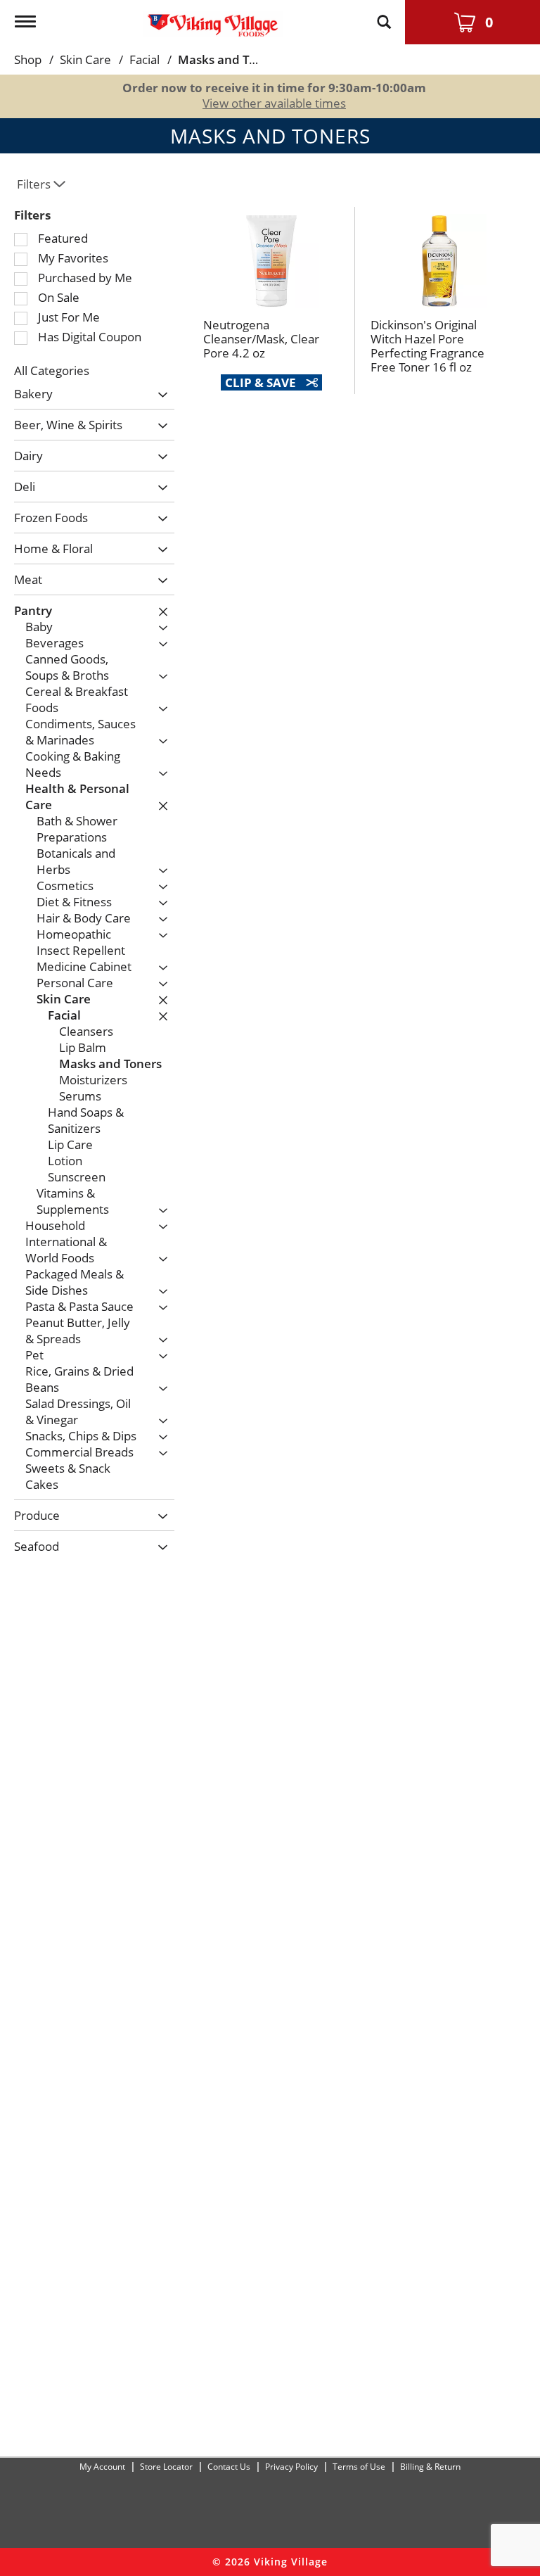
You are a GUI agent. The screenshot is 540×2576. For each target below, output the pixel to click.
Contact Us (229, 2467)
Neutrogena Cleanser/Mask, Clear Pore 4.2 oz (261, 339)
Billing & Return (430, 2467)
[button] (159, 396)
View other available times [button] (274, 103)
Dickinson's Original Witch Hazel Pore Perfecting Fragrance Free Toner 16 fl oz (427, 346)
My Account (102, 2467)
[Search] (384, 15)
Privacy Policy (291, 2467)
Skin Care (85, 59)
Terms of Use (359, 2467)
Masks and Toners (229, 59)
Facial (144, 59)
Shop (28, 59)
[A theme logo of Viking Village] (213, 19)
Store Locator (166, 2467)
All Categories (52, 370)
